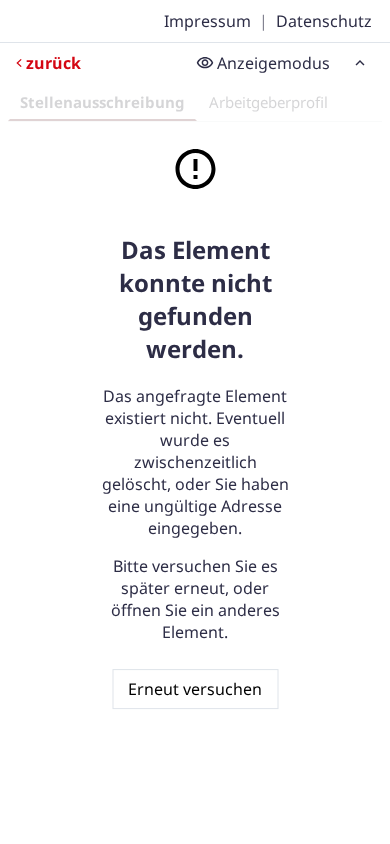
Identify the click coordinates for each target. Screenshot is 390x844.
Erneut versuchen (195, 689)
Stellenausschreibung (102, 102)
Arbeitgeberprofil (268, 102)
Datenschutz (324, 21)
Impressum (207, 21)
